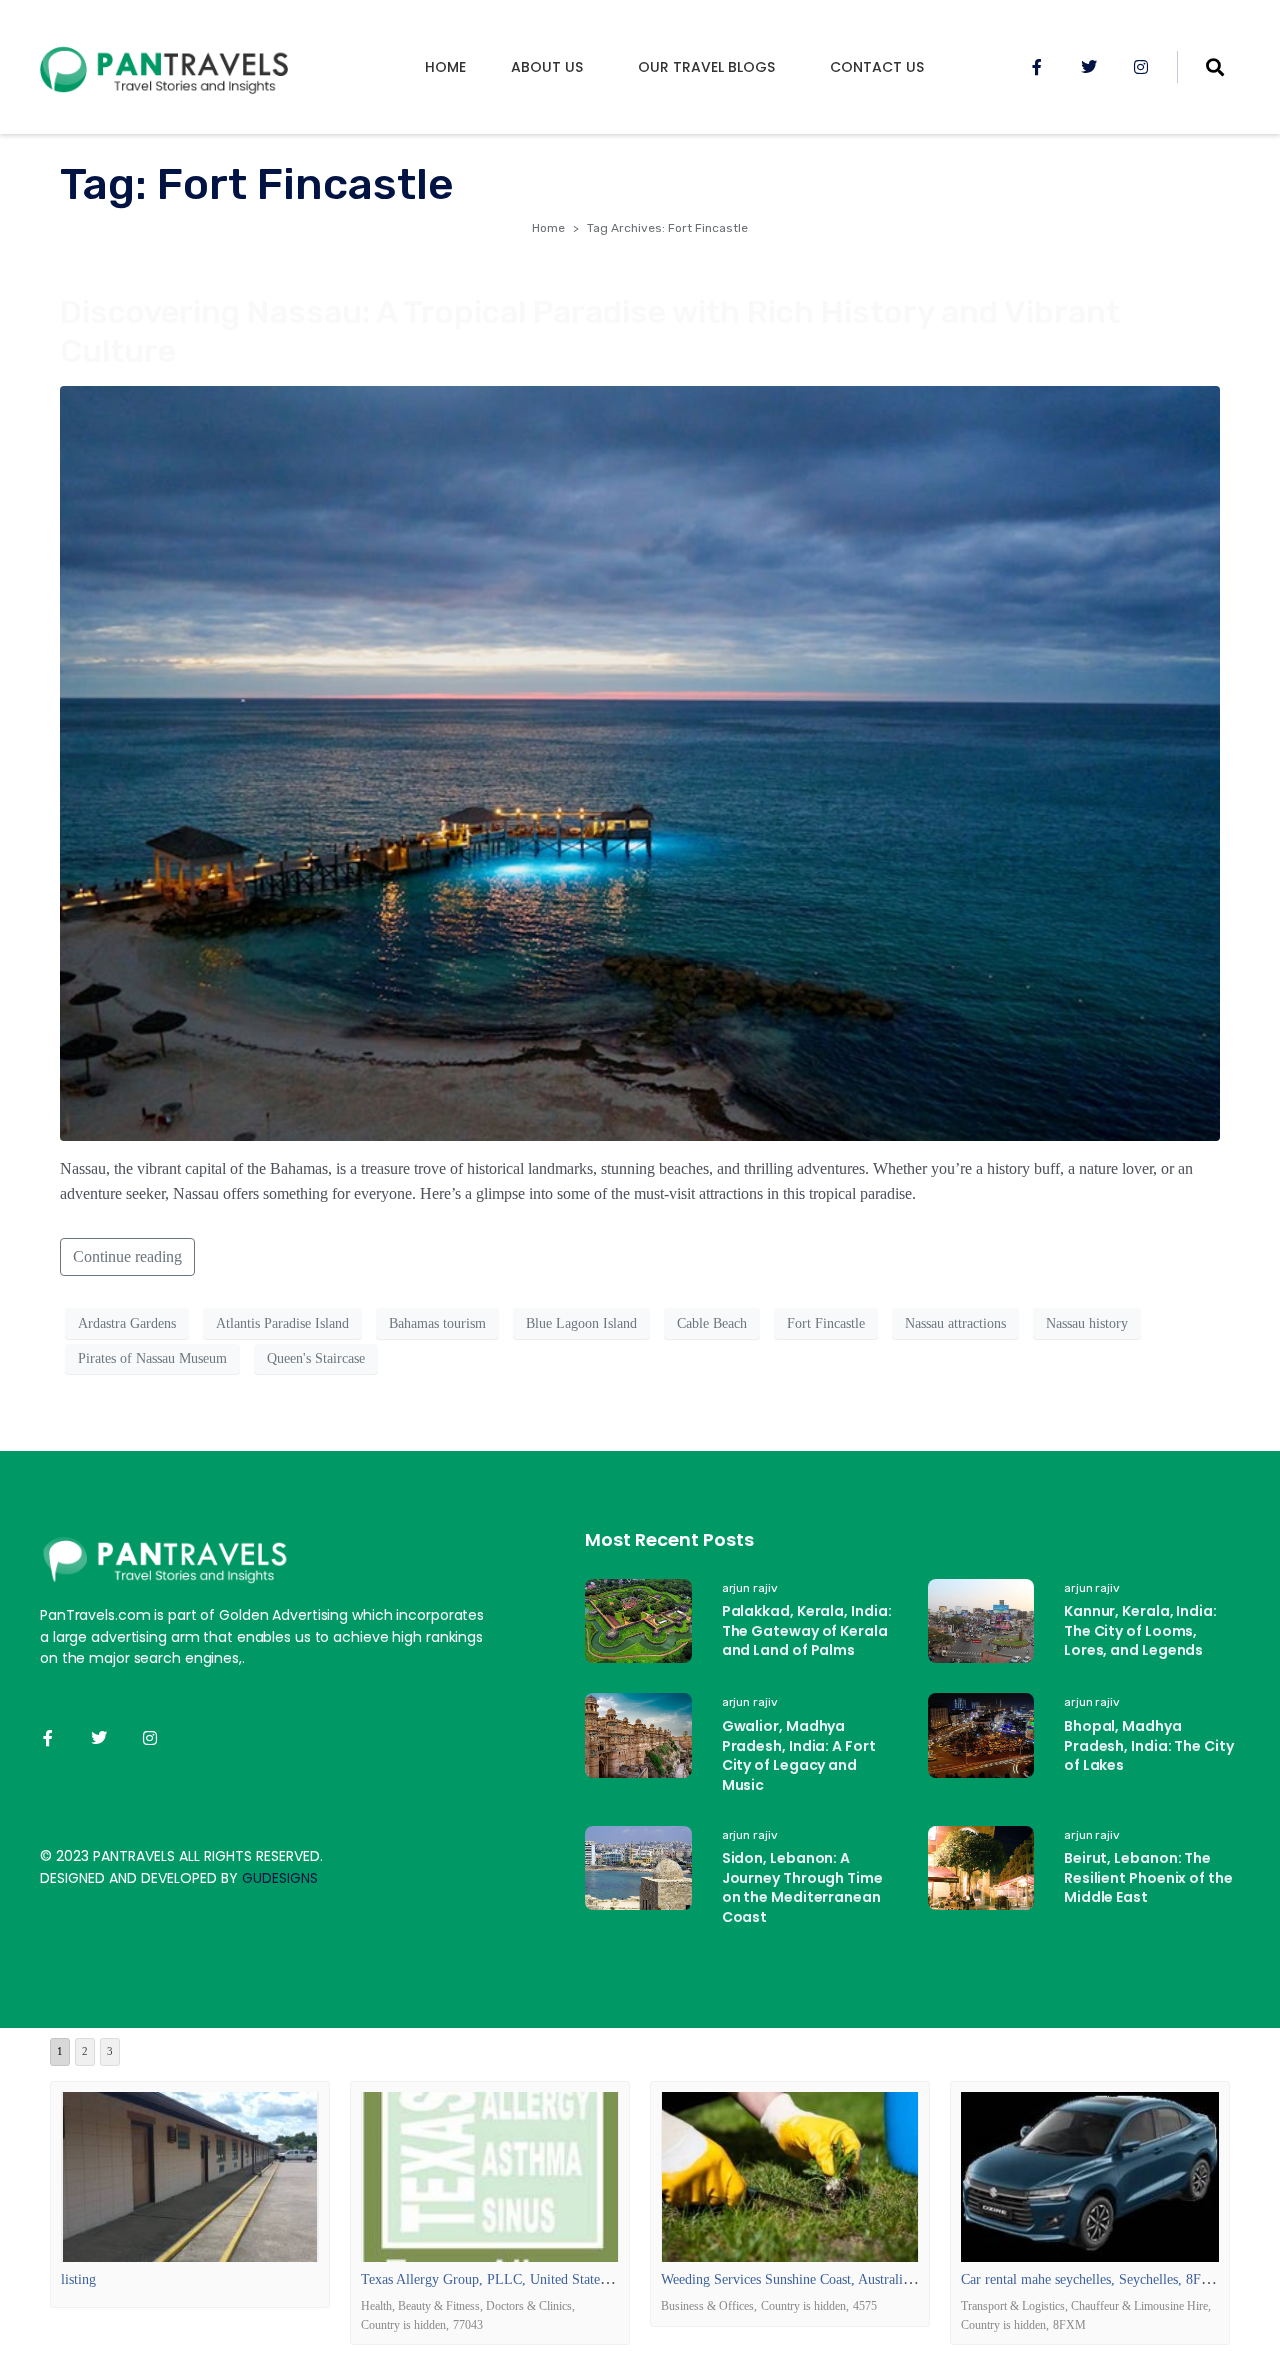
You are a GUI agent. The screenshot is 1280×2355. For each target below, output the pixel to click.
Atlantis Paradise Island (282, 1323)
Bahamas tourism (437, 1323)
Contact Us (877, 67)
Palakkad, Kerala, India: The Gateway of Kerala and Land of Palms (807, 1630)
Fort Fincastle (826, 1323)
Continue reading (127, 1256)
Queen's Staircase (316, 1358)
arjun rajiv (750, 1588)
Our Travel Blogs (706, 67)
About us (547, 67)
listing (78, 2279)
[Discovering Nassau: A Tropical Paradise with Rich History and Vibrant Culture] (640, 761)
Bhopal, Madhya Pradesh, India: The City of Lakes (1149, 1745)
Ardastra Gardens (127, 1323)
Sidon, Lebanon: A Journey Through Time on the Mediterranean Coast (802, 1887)
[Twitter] (1089, 67)
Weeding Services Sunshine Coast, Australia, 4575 (803, 2279)
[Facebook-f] (1037, 67)
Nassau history (1087, 1323)
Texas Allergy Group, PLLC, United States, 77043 (504, 2279)
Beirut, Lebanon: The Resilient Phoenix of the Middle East (1148, 1877)
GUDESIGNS (280, 1878)
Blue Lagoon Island (581, 1323)
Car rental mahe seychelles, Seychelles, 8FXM (1092, 2279)
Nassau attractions (955, 1323)
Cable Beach (712, 1323)
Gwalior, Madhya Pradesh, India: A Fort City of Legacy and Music (799, 1755)
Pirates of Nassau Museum (152, 1358)
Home (445, 67)
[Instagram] (1141, 67)
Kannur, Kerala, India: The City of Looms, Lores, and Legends (1140, 1630)
